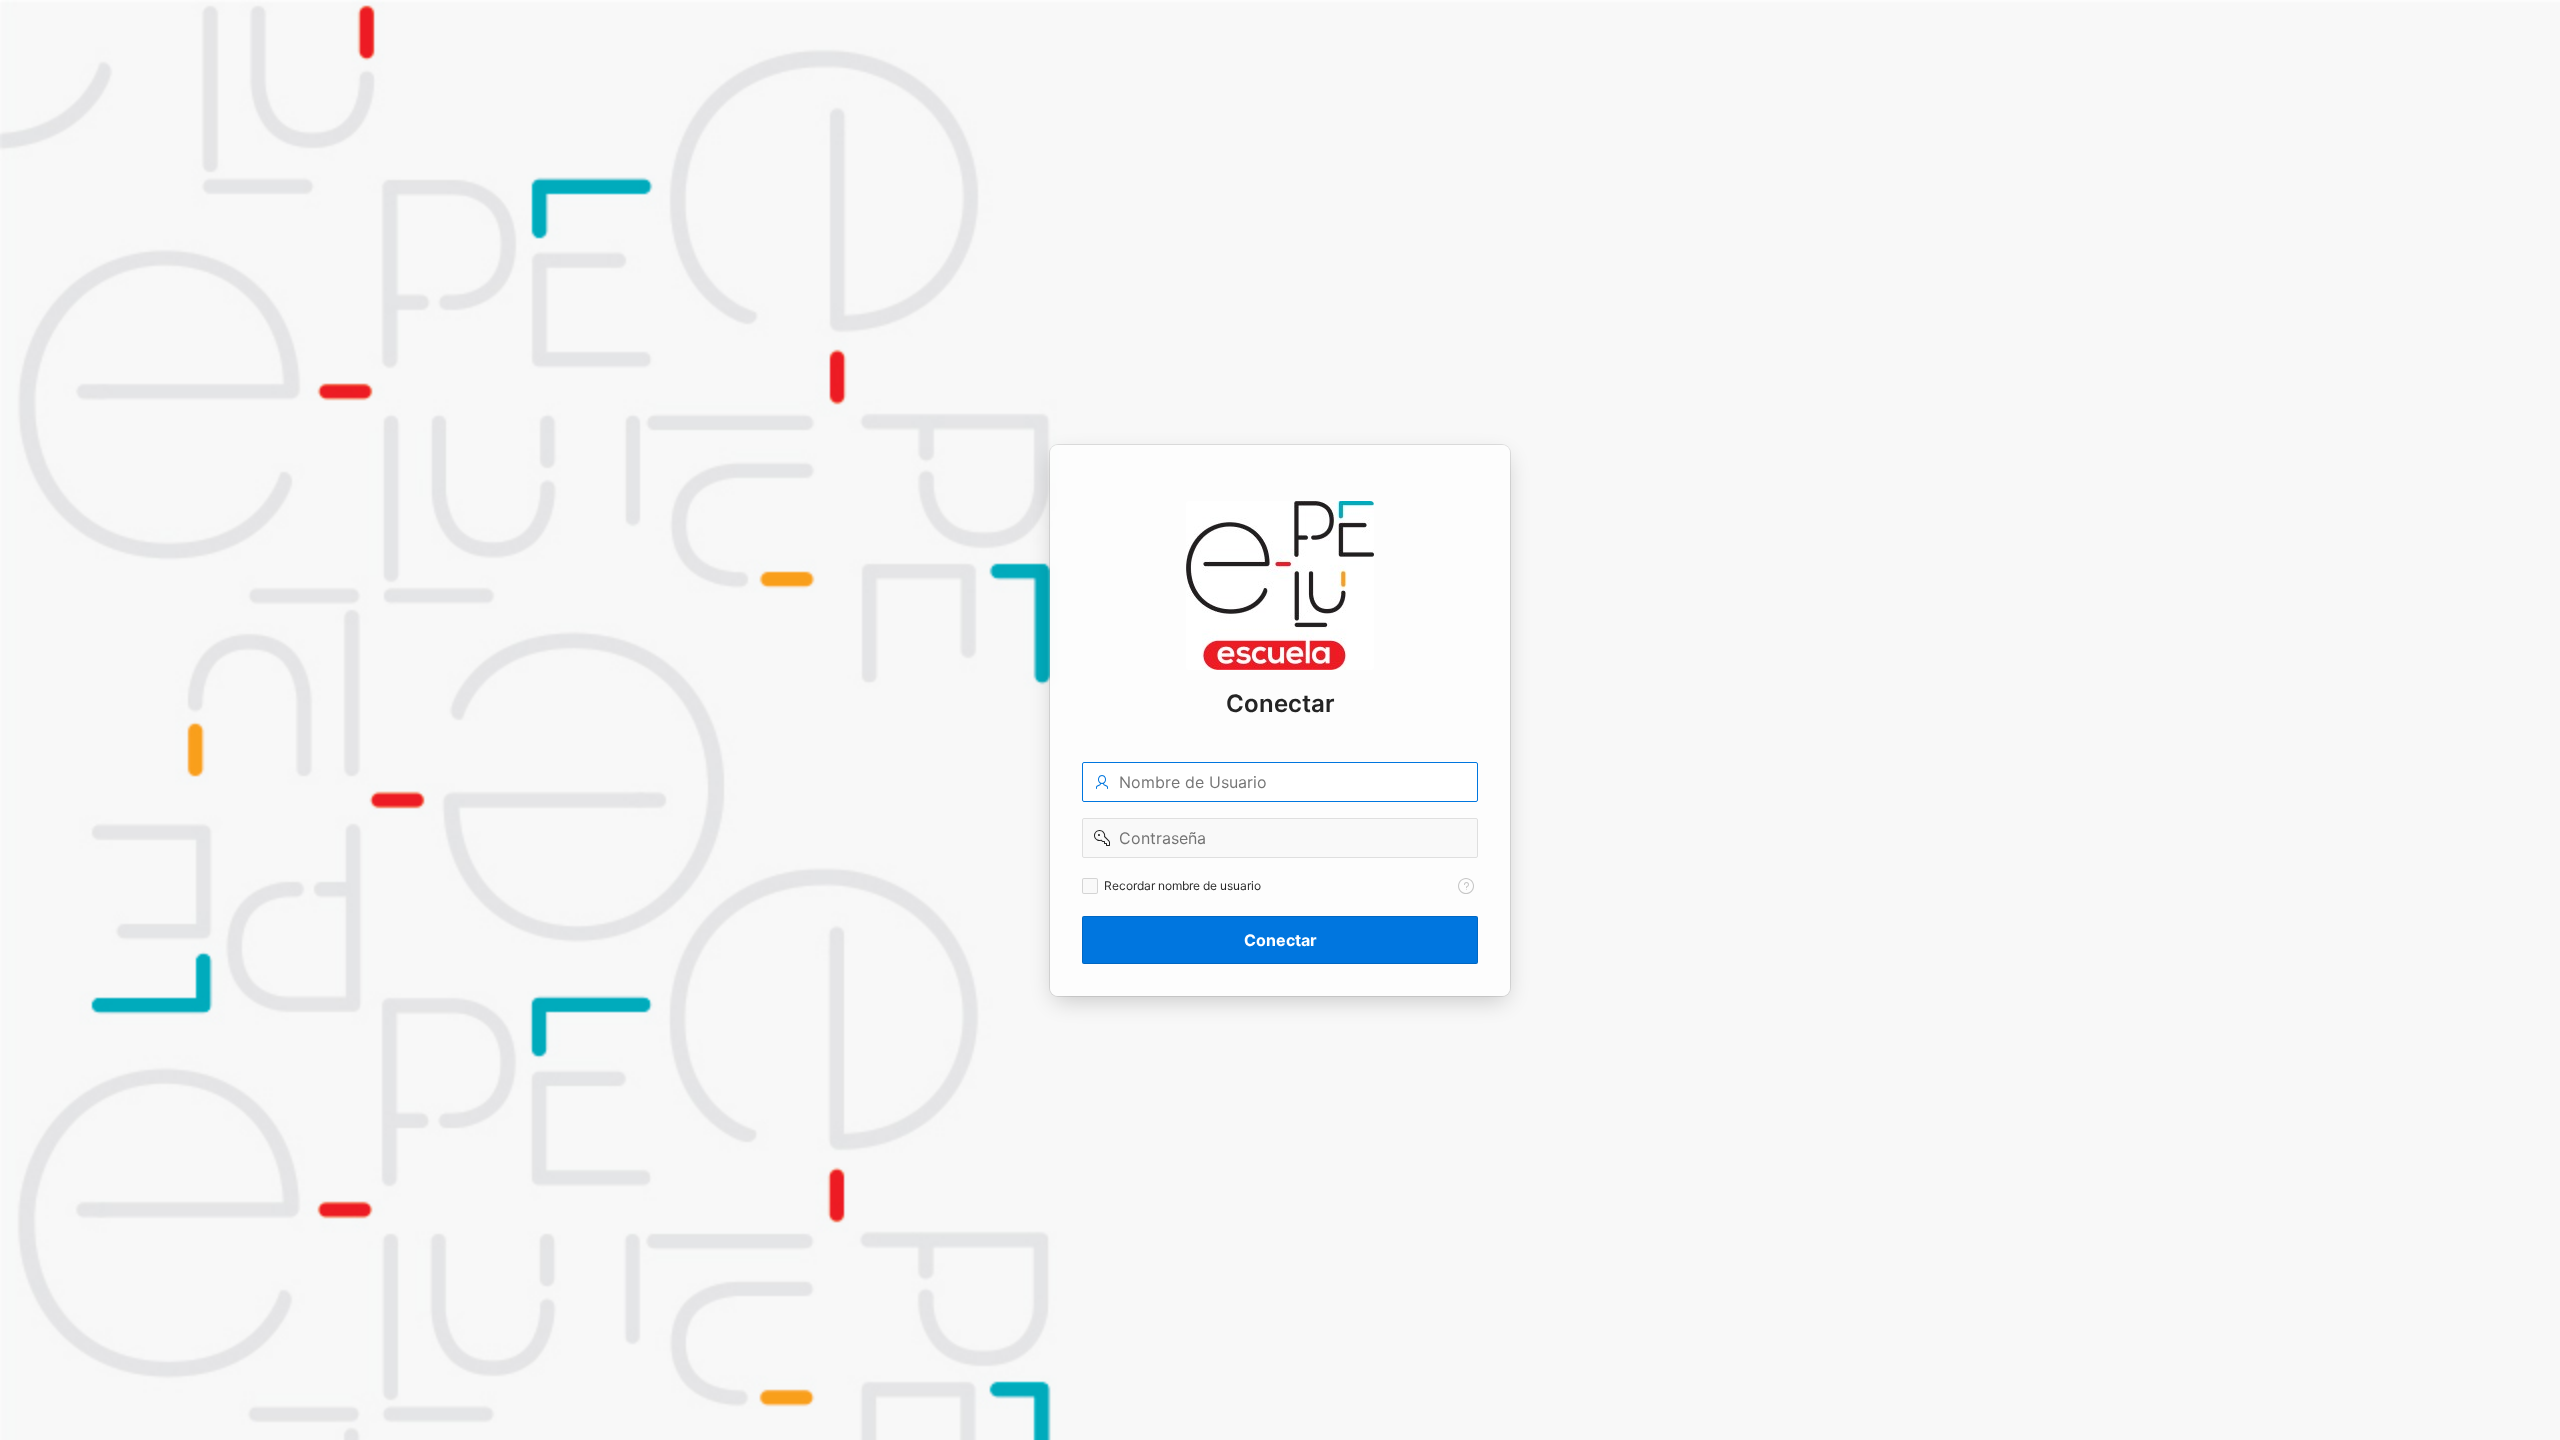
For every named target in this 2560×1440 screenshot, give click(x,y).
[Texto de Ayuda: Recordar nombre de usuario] (1466, 886)
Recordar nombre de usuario (1182, 885)
